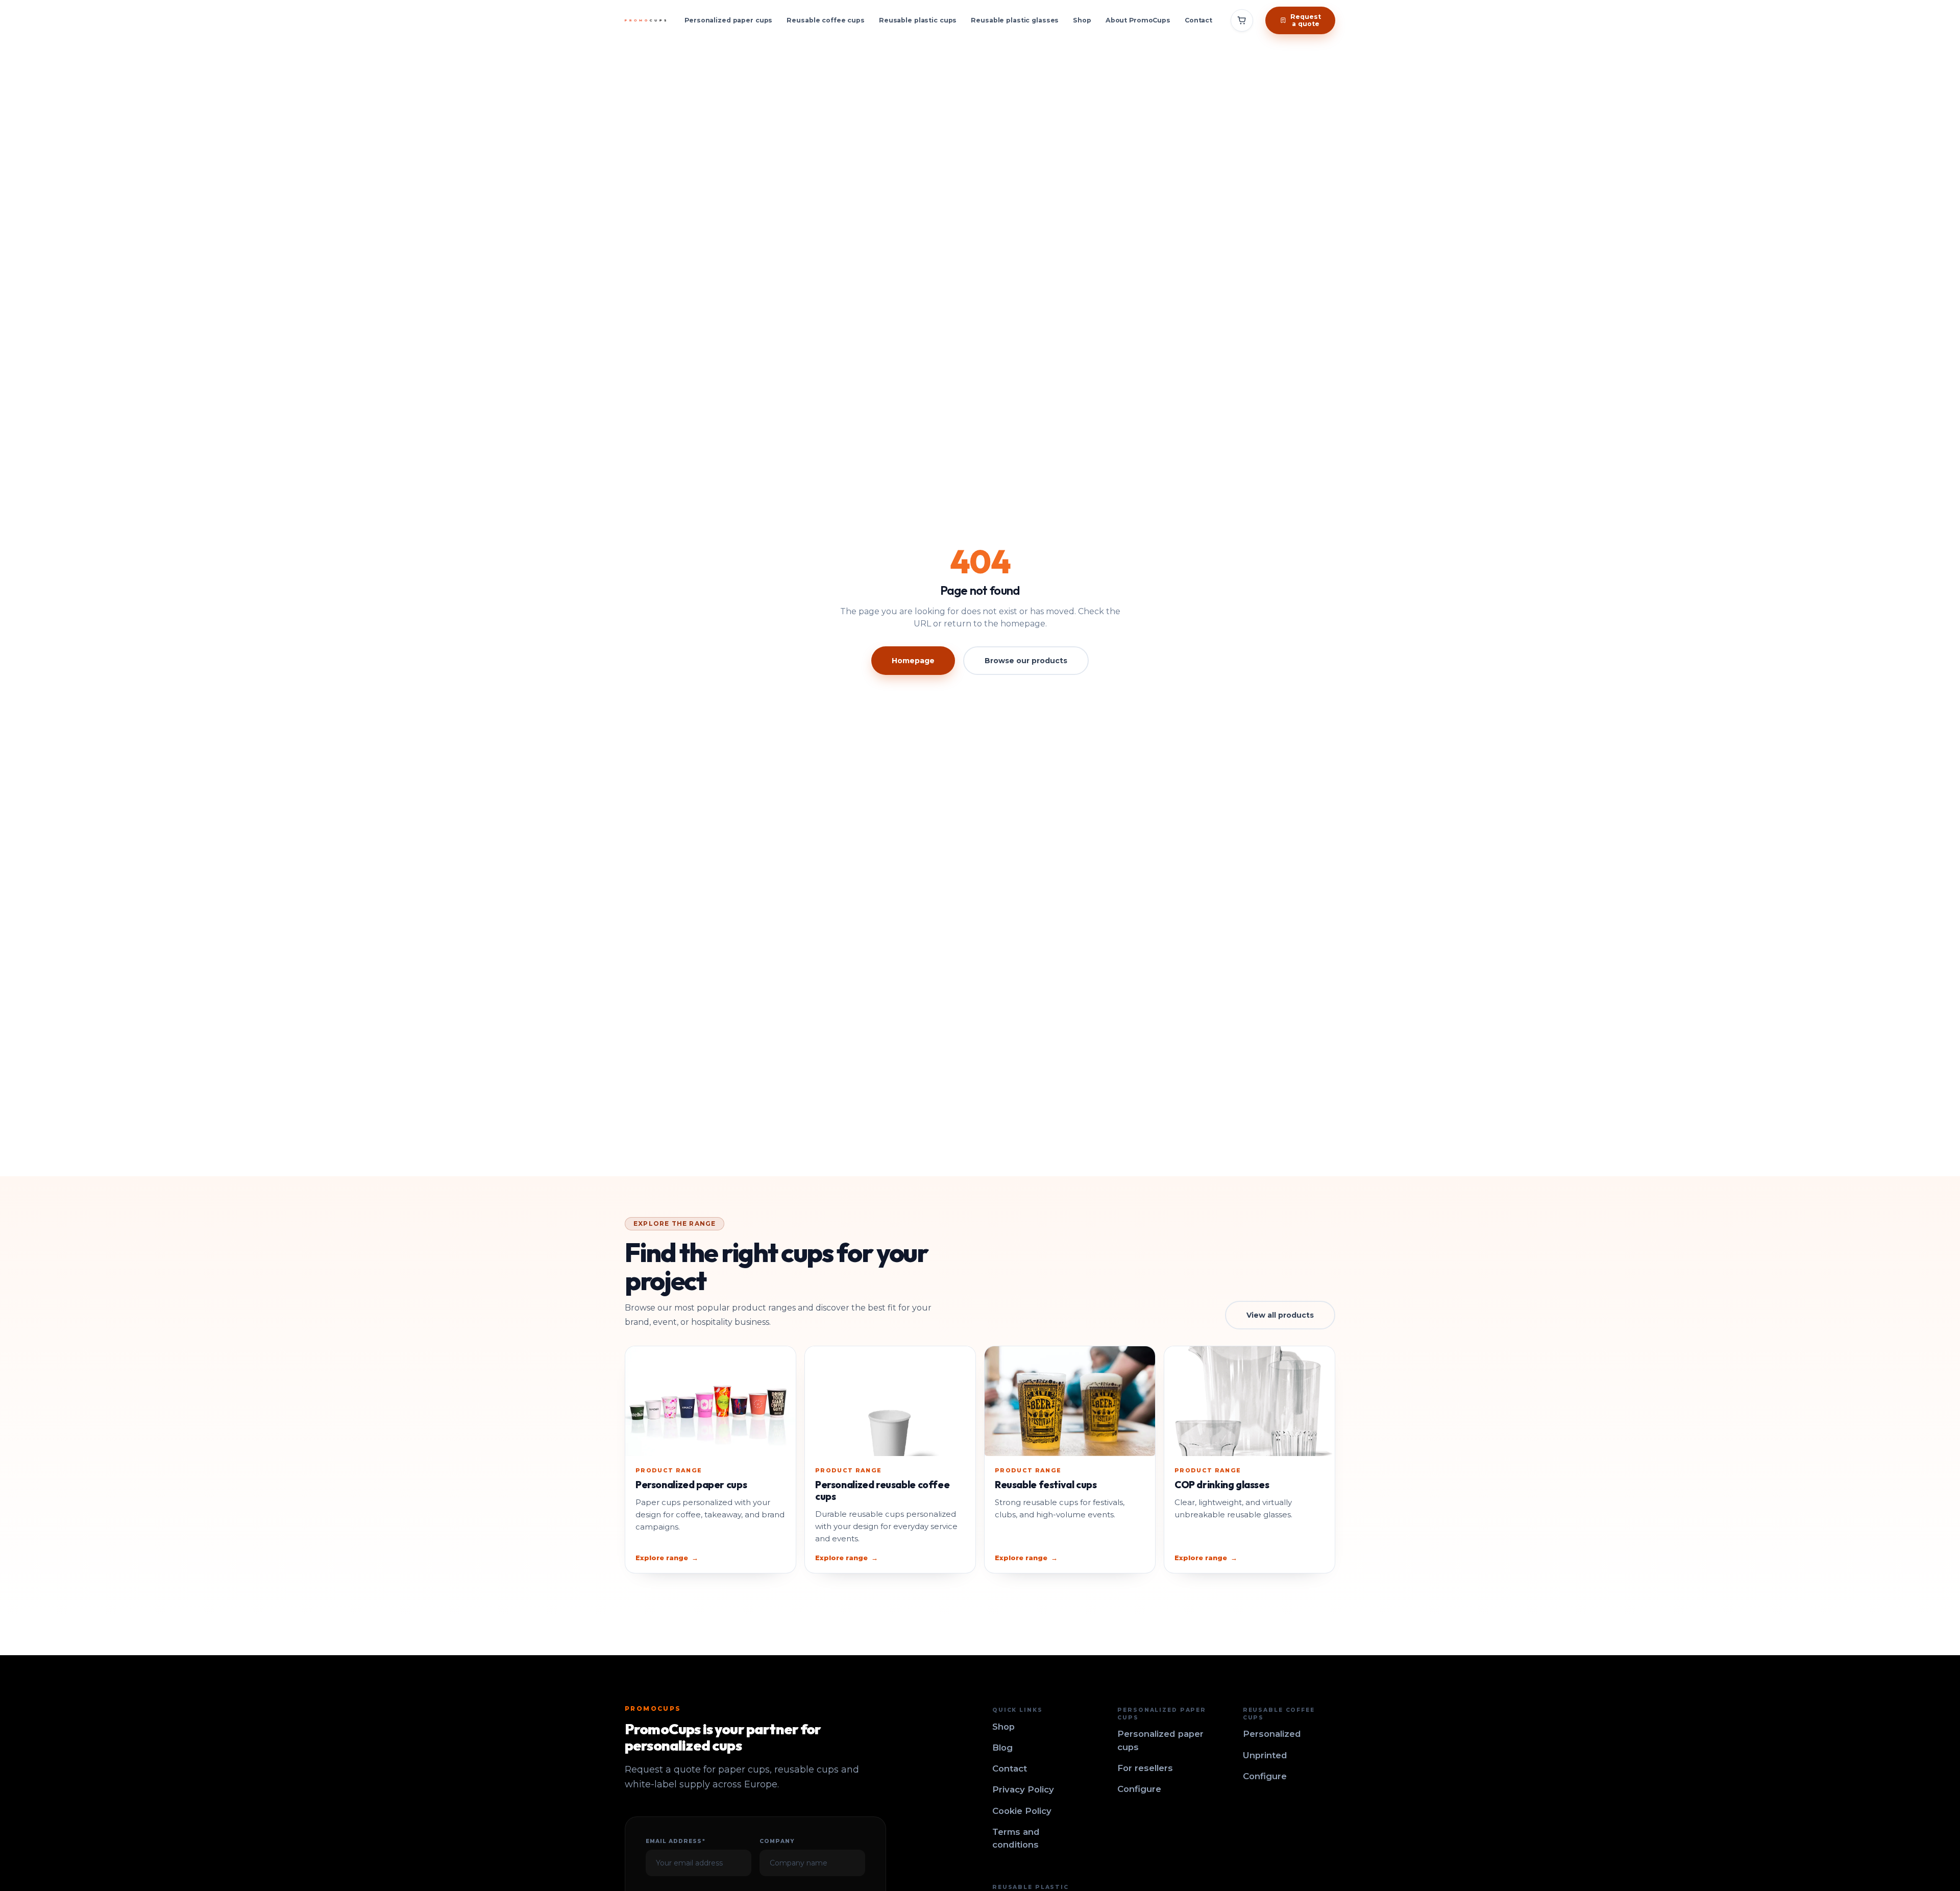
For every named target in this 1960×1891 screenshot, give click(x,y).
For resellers (1145, 1768)
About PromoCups (1138, 20)
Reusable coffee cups (826, 20)
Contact (1198, 20)
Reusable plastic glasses (1015, 20)
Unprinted (1265, 1755)
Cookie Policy (1022, 1811)
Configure (1139, 1789)
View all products (1280, 1315)
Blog (1002, 1748)
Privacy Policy (1023, 1789)
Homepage (913, 661)
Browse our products (1026, 661)
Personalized (1272, 1734)
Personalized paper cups (728, 20)
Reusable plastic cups (918, 20)
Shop (1082, 20)
